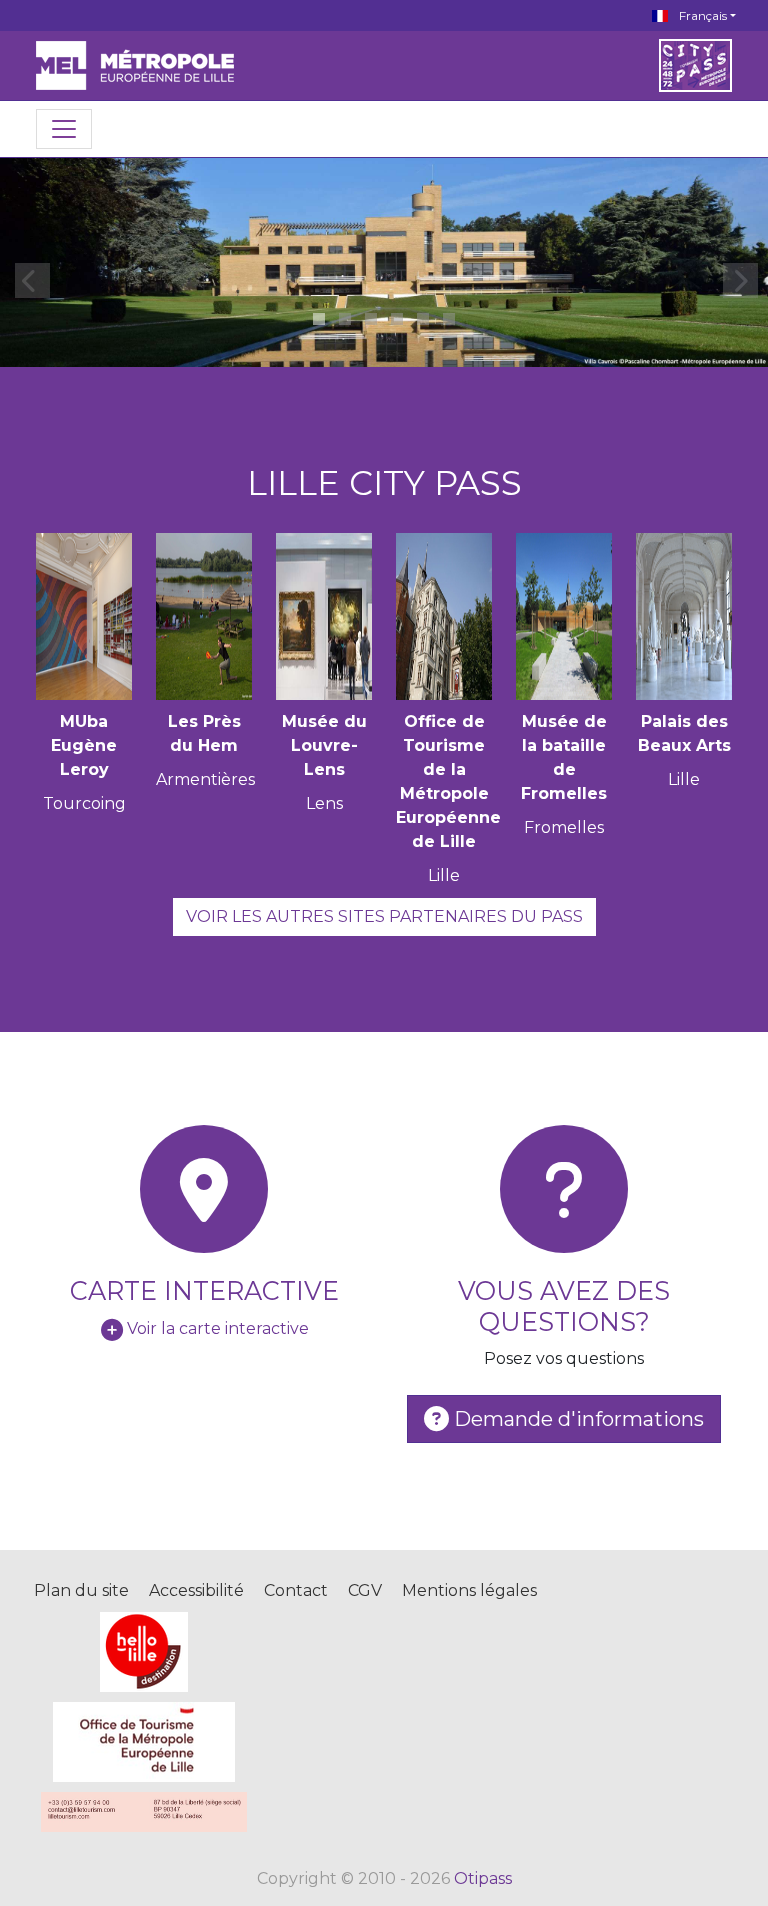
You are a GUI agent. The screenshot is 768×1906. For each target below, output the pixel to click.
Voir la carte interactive (218, 1328)
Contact (296, 1590)
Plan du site (81, 1590)
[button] (319, 319)
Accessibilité (196, 1590)
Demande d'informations (576, 1419)
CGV (365, 1590)
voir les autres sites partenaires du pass (384, 916)
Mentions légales (469, 1590)
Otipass (483, 1878)
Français (701, 15)
